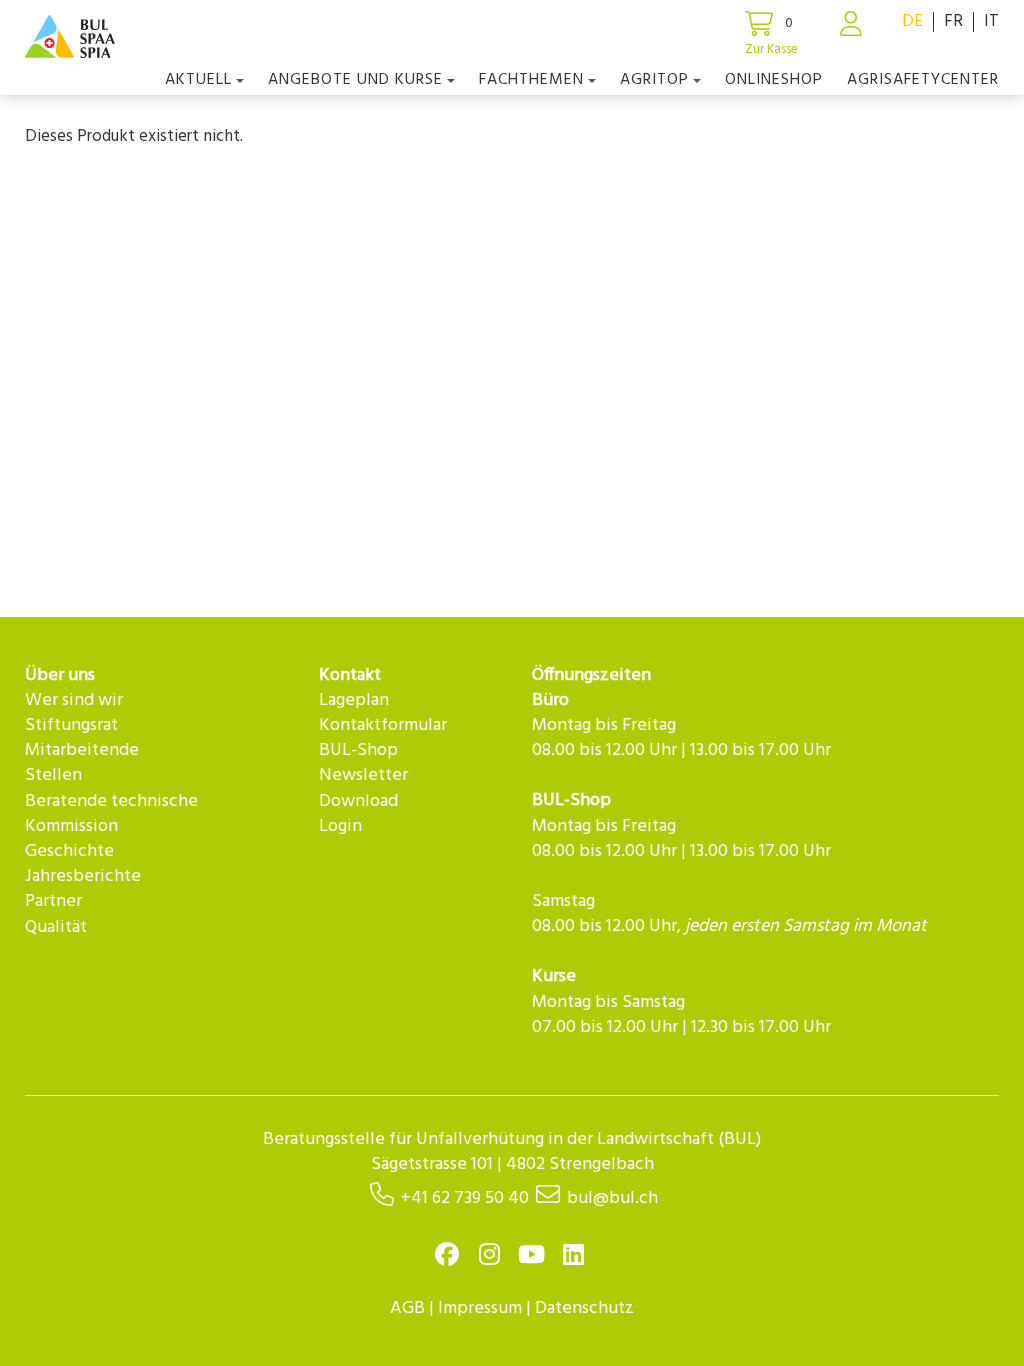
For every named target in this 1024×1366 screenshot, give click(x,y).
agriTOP (654, 80)
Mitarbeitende (82, 750)
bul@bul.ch (612, 1198)
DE (912, 21)
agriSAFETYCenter (923, 80)
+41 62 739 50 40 (465, 1198)
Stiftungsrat (71, 725)
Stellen (53, 775)
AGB (407, 1308)
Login (340, 826)
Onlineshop (774, 80)
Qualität (56, 927)
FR (953, 21)
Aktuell (198, 80)
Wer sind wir (74, 700)
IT (991, 21)
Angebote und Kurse (355, 80)
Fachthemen (531, 80)
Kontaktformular (383, 725)
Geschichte (69, 851)
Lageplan (354, 700)
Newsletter (363, 775)
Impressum (480, 1308)
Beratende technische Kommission (111, 814)
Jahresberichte (83, 876)
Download (358, 801)
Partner (53, 901)
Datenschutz (584, 1308)
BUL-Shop (358, 750)
